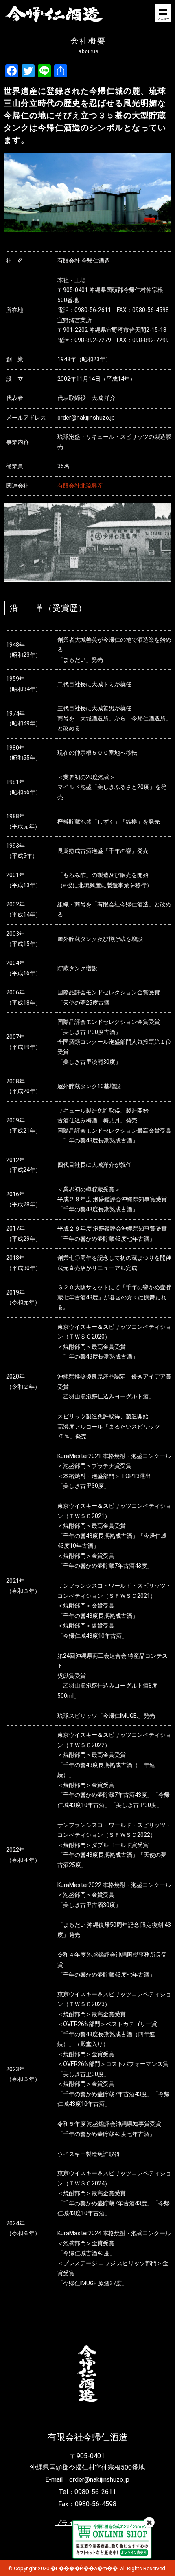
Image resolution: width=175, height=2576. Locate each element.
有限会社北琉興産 (80, 486)
